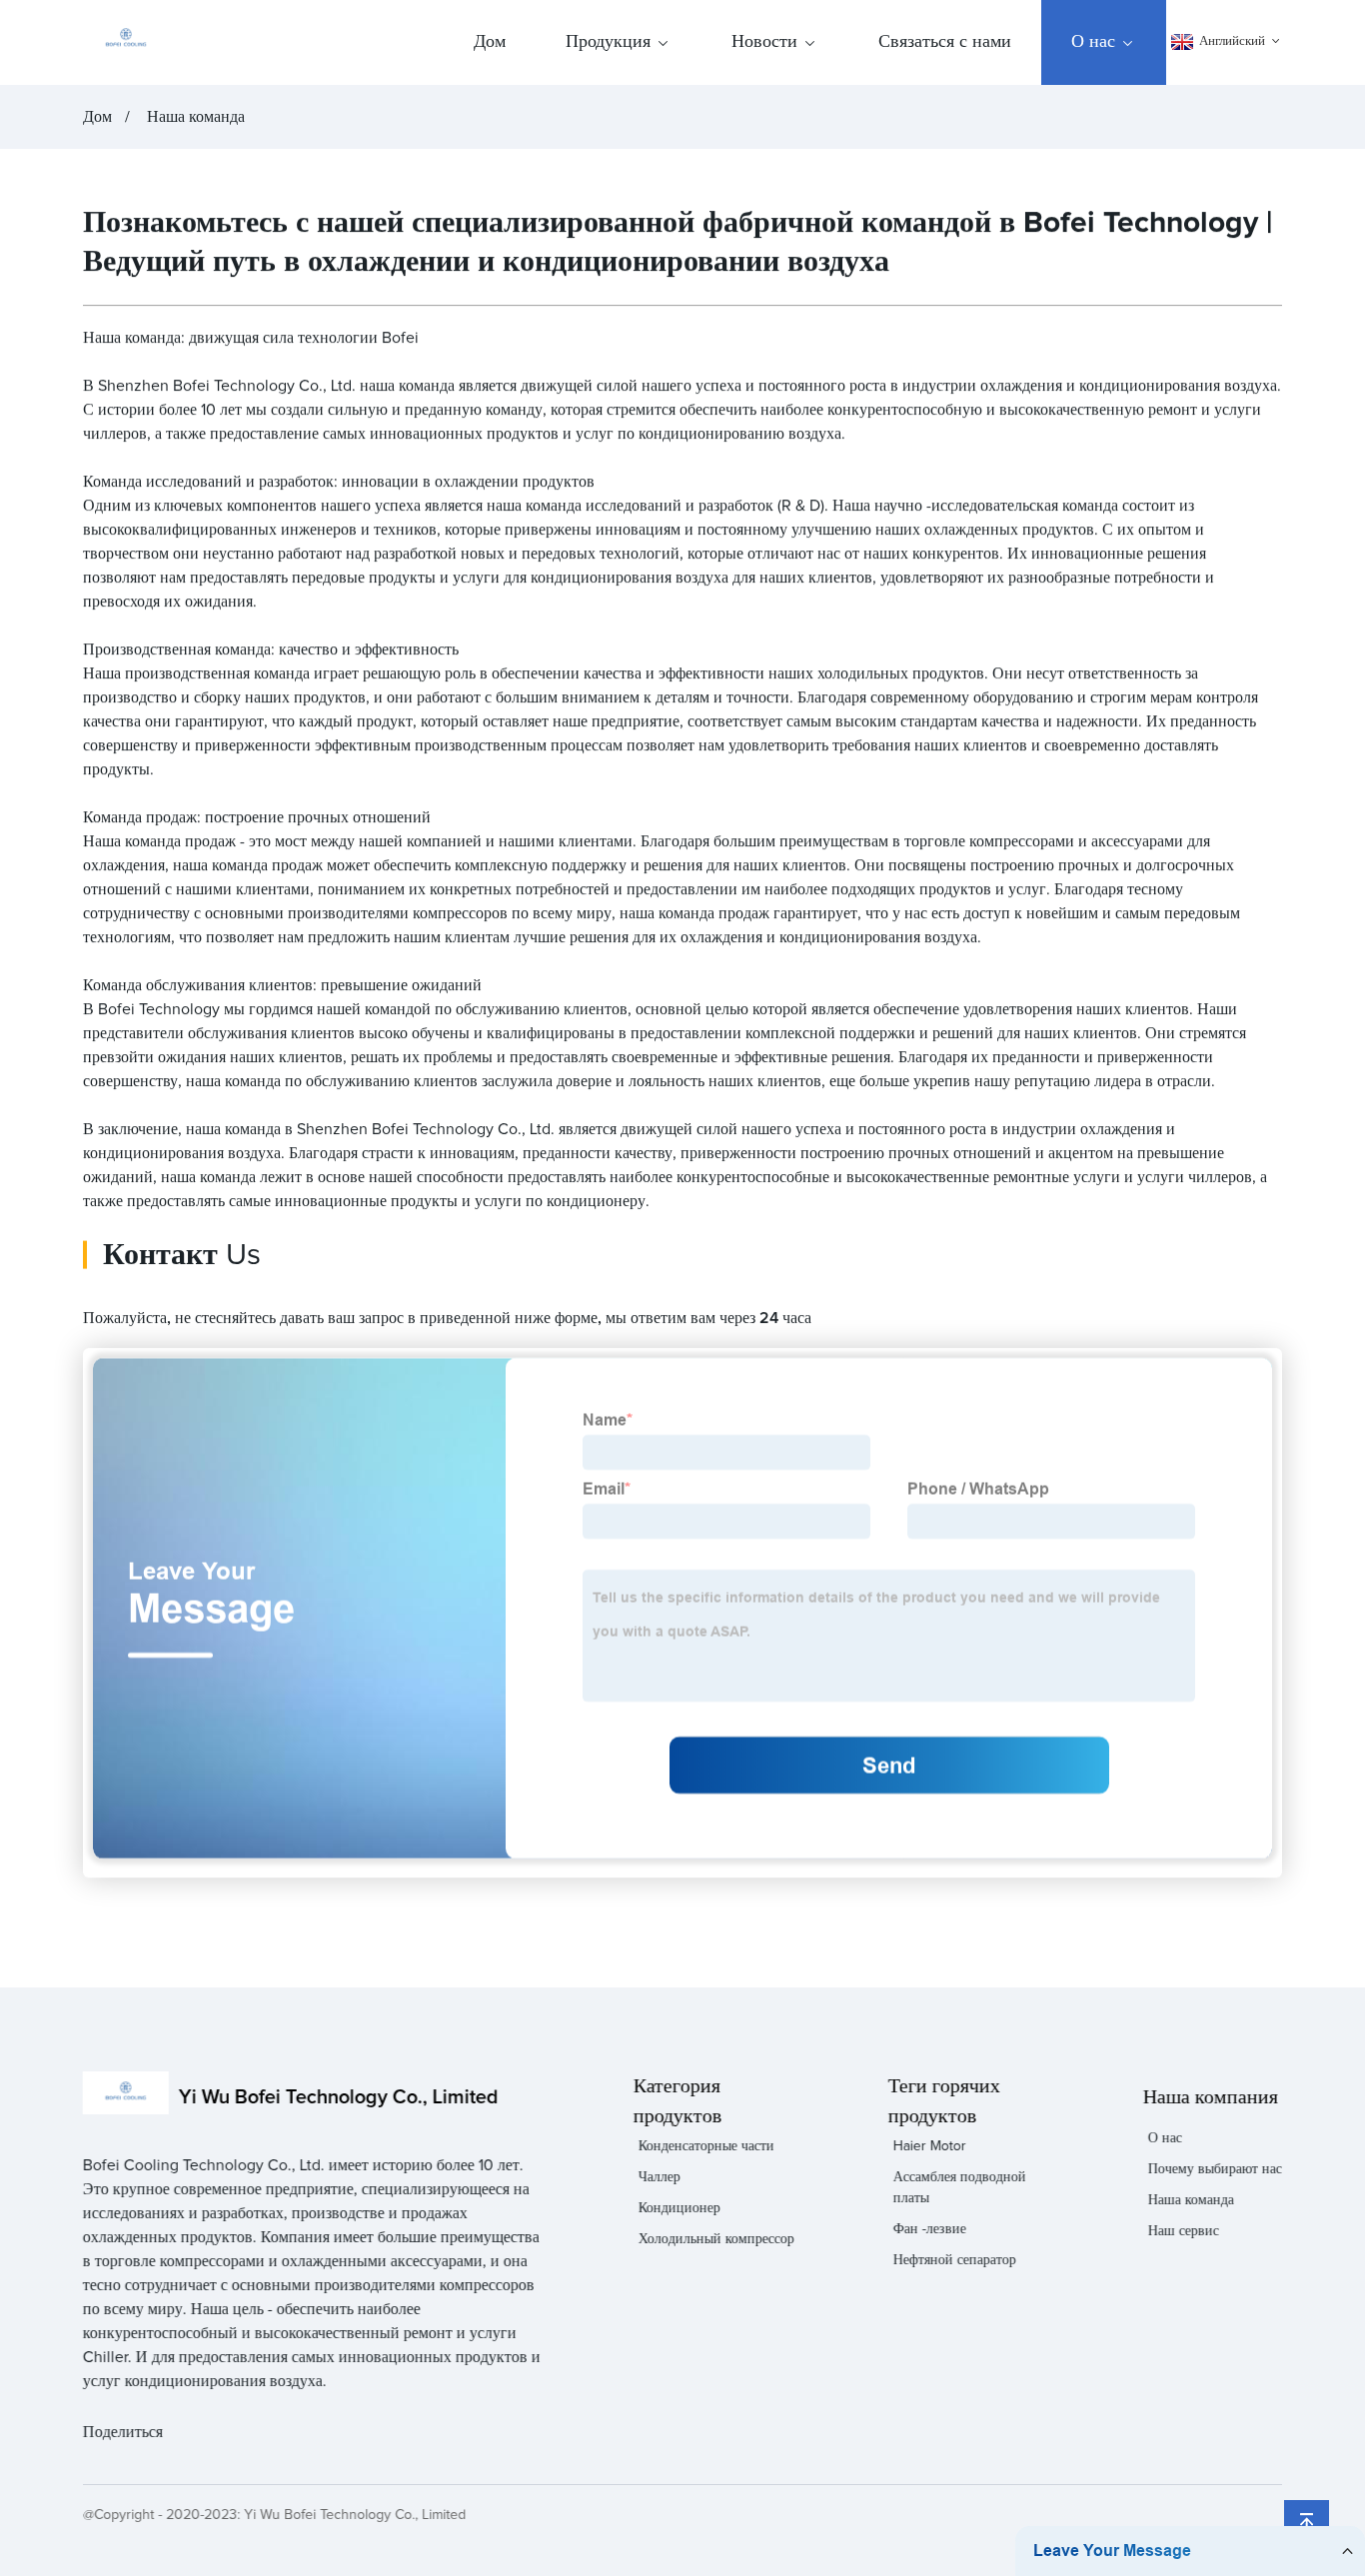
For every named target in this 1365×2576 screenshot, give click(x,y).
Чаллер (659, 2177)
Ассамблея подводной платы (960, 2188)
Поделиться (123, 2432)
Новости (764, 42)
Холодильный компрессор (715, 2239)
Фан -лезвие (930, 2229)
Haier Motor (930, 2146)
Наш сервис (1184, 2231)
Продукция (608, 42)
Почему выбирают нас (1215, 2169)
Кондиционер (679, 2208)
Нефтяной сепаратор (955, 2260)
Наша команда (196, 117)
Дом (490, 42)
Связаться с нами (945, 42)
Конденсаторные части (705, 2146)
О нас (1093, 42)
